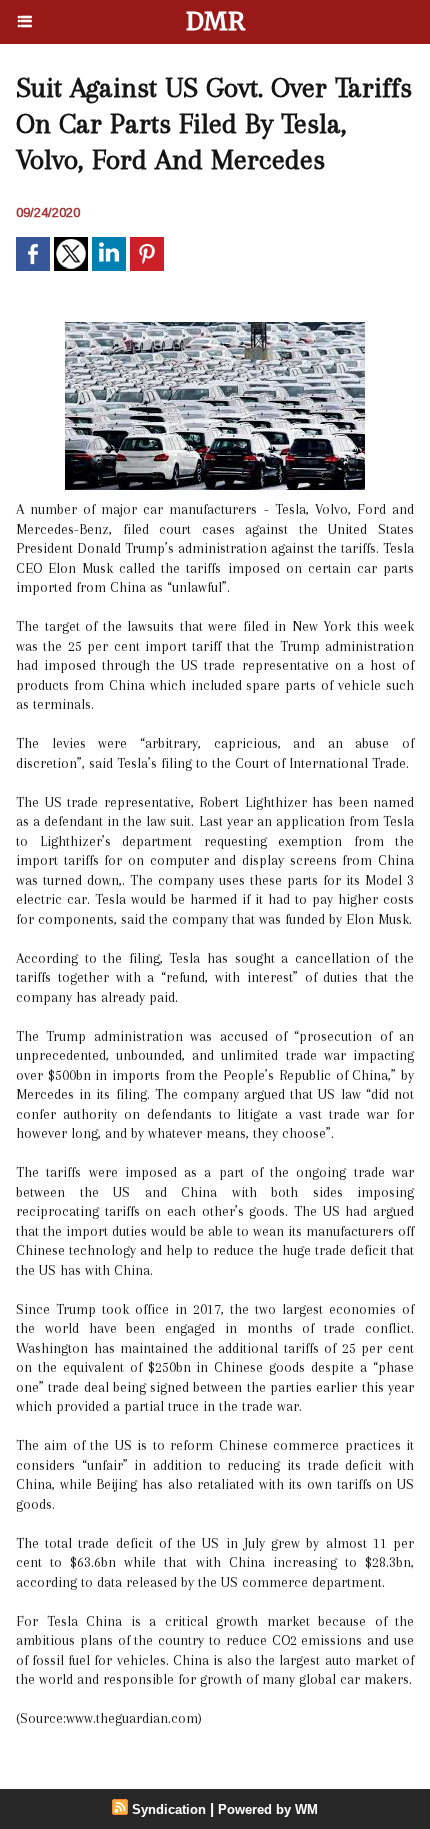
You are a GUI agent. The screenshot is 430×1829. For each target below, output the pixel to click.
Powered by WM (268, 1809)
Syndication (169, 1809)
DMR (215, 21)
